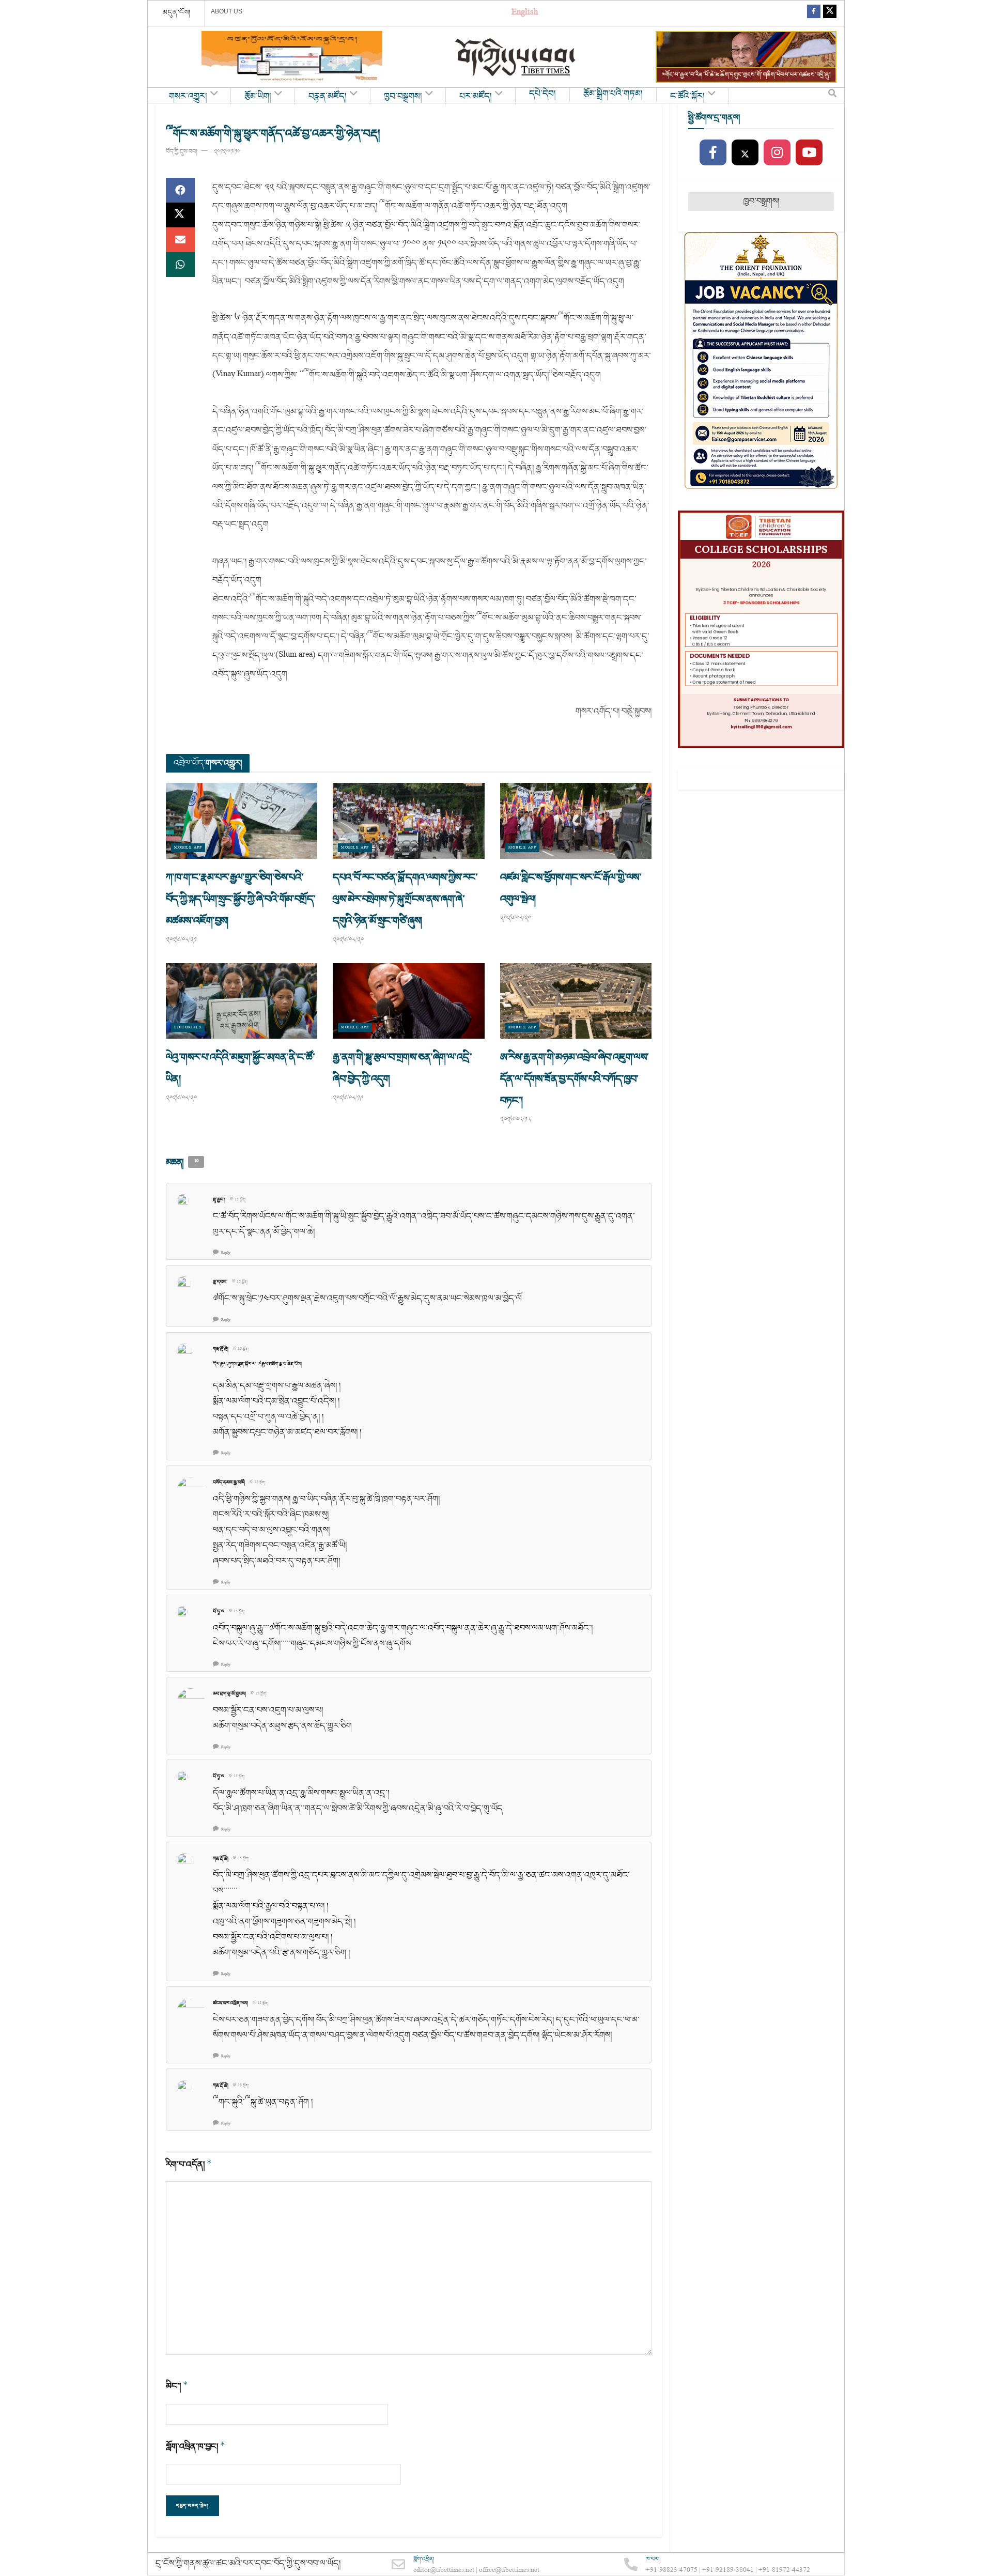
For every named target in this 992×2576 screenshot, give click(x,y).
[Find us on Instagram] (777, 153)
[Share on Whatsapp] (180, 265)
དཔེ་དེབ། (542, 94)
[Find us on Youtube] (809, 153)
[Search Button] (832, 96)
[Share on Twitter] (180, 215)
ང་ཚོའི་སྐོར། (687, 97)
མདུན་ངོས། (177, 12)
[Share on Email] (180, 240)
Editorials (188, 1028)
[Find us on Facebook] (814, 13)
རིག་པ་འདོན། (189, 2164)
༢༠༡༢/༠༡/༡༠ (227, 152)
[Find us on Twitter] (830, 13)
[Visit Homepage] (516, 57)
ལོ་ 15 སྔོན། (238, 1200)
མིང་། (177, 2386)
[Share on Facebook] (180, 190)
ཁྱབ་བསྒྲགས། (403, 97)
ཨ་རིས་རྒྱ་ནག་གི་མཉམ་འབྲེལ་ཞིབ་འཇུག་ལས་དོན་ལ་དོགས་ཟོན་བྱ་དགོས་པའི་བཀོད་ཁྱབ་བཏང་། (575, 1079)
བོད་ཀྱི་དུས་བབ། (181, 152)
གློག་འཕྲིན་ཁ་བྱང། (196, 2447)
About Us (227, 11)
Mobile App (188, 848)
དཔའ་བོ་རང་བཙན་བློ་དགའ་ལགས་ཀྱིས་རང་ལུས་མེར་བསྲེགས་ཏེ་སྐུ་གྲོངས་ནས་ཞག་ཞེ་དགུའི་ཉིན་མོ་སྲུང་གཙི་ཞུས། (405, 899)
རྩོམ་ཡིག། (258, 97)
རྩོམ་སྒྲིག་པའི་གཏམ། (613, 94)
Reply (226, 1253)
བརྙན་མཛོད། (328, 97)
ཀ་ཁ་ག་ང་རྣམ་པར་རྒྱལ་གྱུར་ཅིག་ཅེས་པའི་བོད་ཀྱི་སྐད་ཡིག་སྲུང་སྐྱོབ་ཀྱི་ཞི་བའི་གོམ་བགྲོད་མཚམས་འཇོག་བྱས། (241, 899)
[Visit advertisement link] (292, 57)
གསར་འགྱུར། (188, 97)
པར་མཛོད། (476, 97)
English (525, 13)
